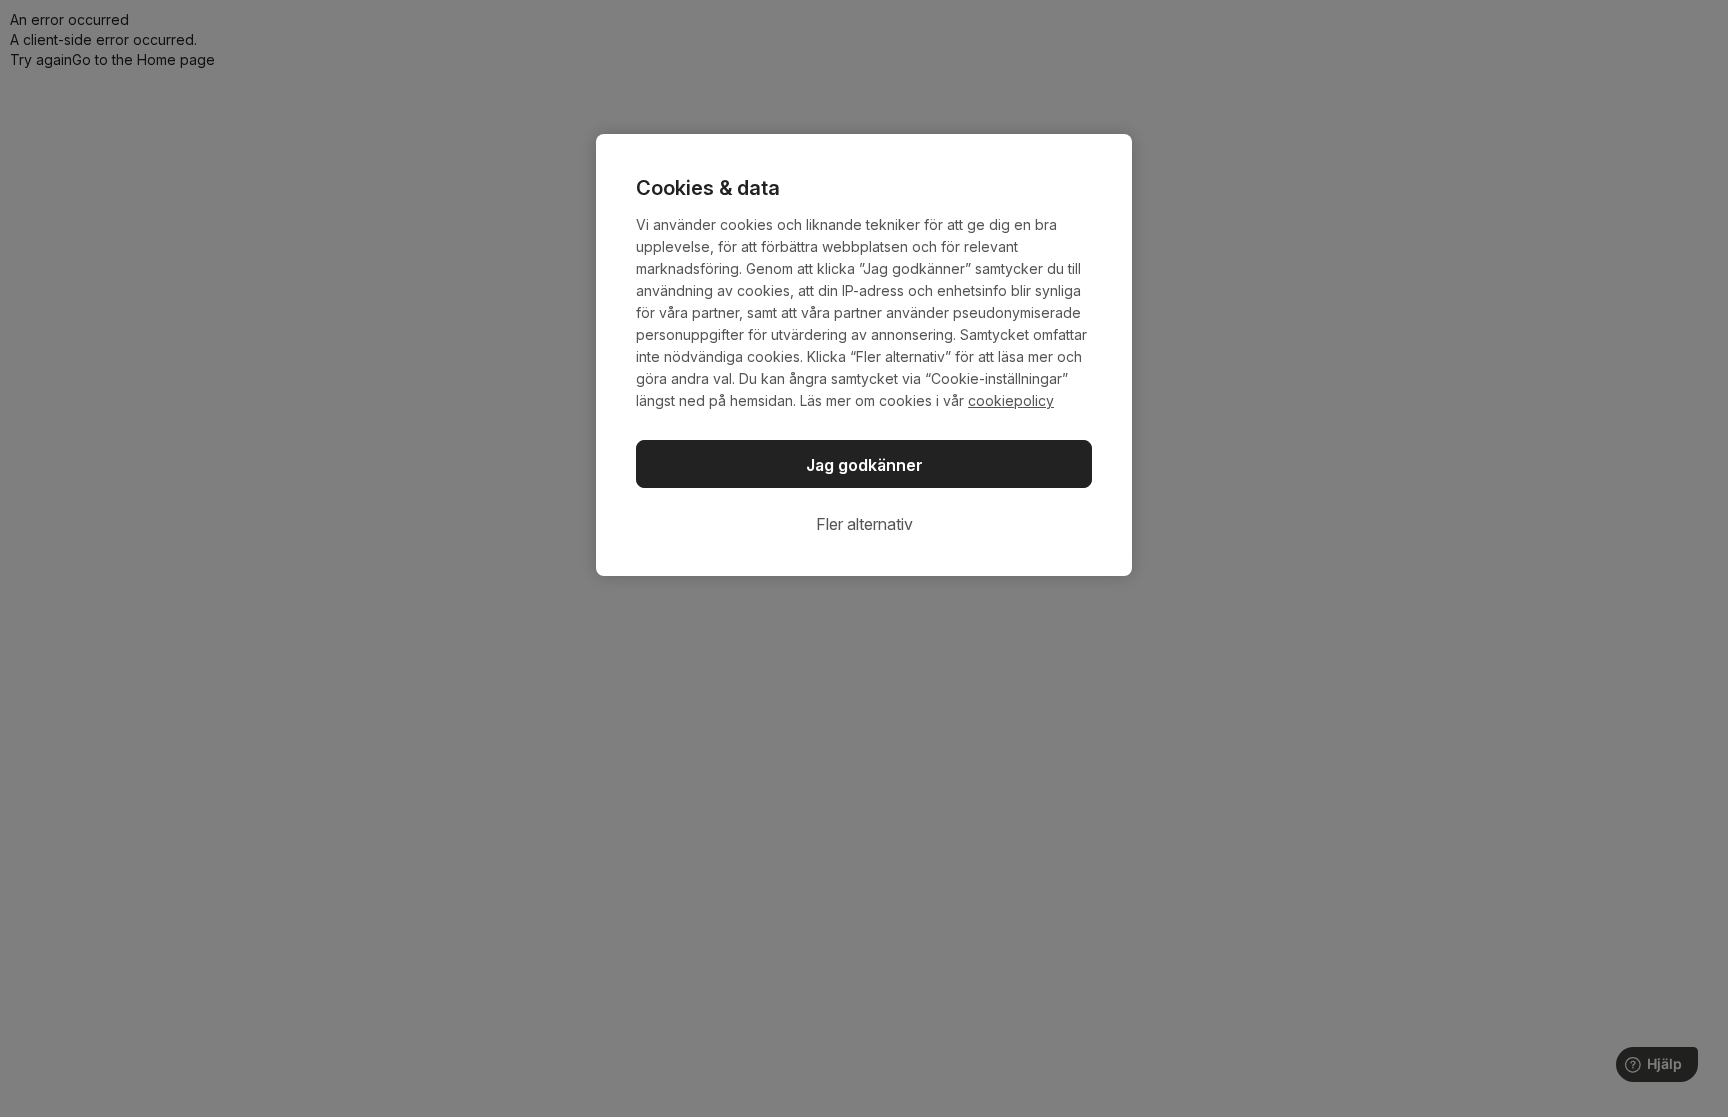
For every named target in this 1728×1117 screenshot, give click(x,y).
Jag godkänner (864, 465)
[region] (864, 355)
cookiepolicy (1011, 400)
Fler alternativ (864, 524)
